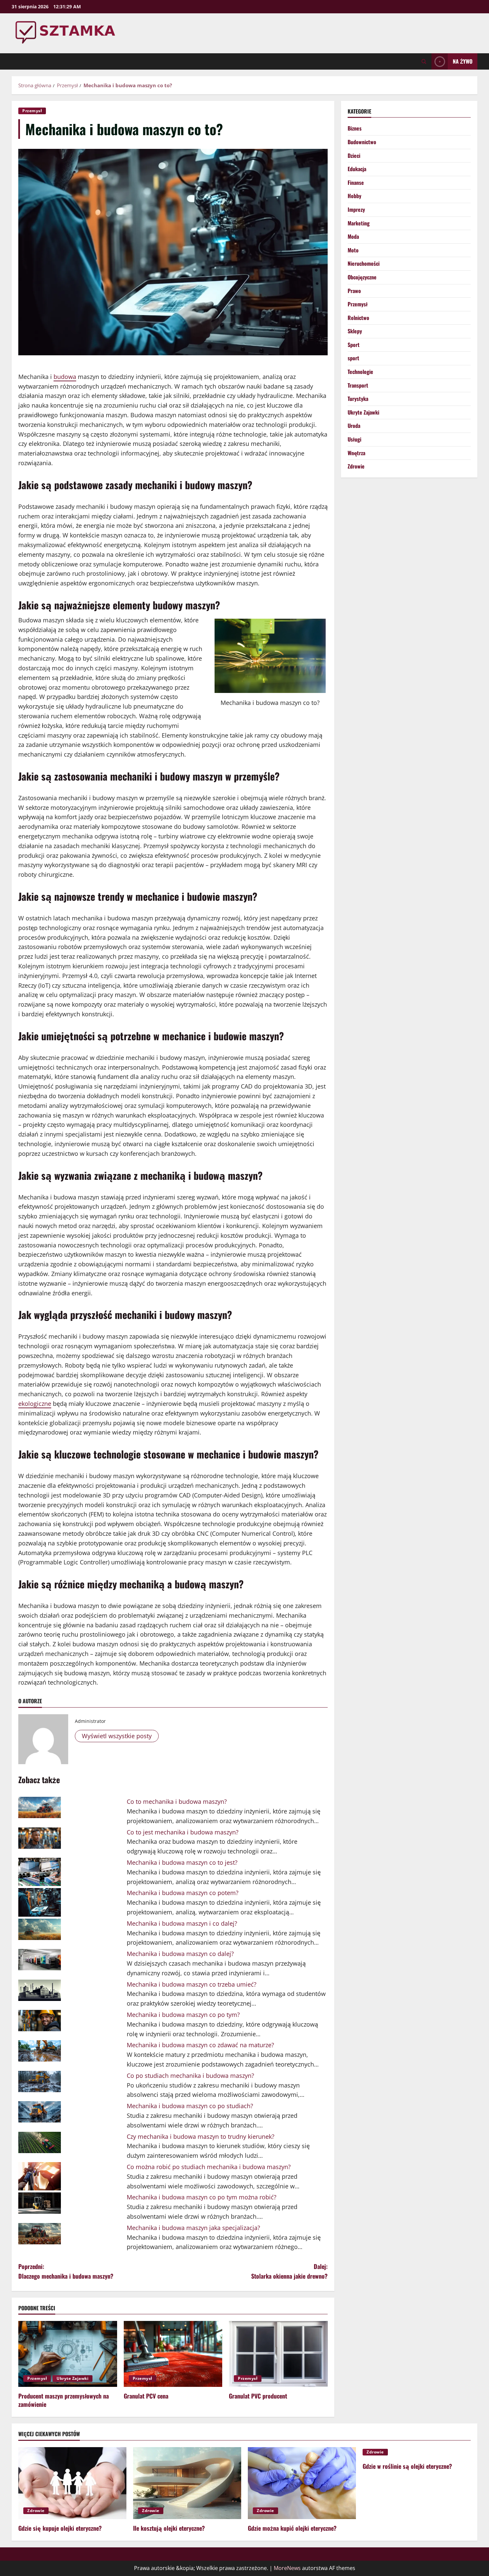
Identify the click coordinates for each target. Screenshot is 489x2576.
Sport (354, 345)
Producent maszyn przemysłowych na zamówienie (64, 2400)
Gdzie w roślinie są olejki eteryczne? (407, 2466)
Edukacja (357, 169)
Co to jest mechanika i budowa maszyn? (183, 1832)
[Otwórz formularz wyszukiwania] (424, 61)
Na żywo (463, 61)
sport (353, 358)
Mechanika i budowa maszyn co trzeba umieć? (192, 1984)
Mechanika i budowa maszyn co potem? (183, 1893)
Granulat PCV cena (146, 2396)
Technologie (360, 372)
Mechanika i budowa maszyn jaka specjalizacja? (193, 2228)
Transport (358, 385)
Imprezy (356, 209)
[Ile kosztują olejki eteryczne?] (187, 2483)
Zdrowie (356, 466)
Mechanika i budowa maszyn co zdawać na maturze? (200, 2045)
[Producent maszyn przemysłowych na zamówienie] (68, 2354)
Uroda (354, 426)
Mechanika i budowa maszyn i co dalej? (182, 1923)
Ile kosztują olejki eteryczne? (169, 2528)
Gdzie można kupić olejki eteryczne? (292, 2528)
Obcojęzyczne (362, 277)
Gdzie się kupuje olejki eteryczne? (60, 2528)
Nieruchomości (364, 263)
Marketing (359, 223)
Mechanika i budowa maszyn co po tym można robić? (202, 2197)
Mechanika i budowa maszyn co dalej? (180, 1954)
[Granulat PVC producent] (278, 2354)
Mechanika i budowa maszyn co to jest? (182, 1862)
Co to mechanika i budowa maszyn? (177, 1801)
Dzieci (354, 156)
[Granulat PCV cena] (173, 2354)
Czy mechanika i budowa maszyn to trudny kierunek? (201, 2136)
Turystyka (358, 399)
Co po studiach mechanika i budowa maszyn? (190, 2076)
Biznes (355, 128)
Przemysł (32, 111)
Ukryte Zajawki (73, 2378)
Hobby (354, 196)
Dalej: (289, 2271)
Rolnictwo (358, 318)
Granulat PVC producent (258, 2396)
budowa (65, 377)
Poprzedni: (66, 2271)
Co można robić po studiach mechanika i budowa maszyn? (209, 2167)
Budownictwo (362, 142)
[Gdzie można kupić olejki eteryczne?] (302, 2483)
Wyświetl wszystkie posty (117, 1736)
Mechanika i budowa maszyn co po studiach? (190, 2106)
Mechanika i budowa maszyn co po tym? (183, 2015)
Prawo (354, 291)
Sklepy (355, 331)
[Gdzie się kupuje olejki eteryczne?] (72, 2483)
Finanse (356, 182)
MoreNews (287, 2568)
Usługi (354, 439)
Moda (353, 236)
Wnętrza (356, 453)
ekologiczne (35, 1404)
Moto (353, 250)
